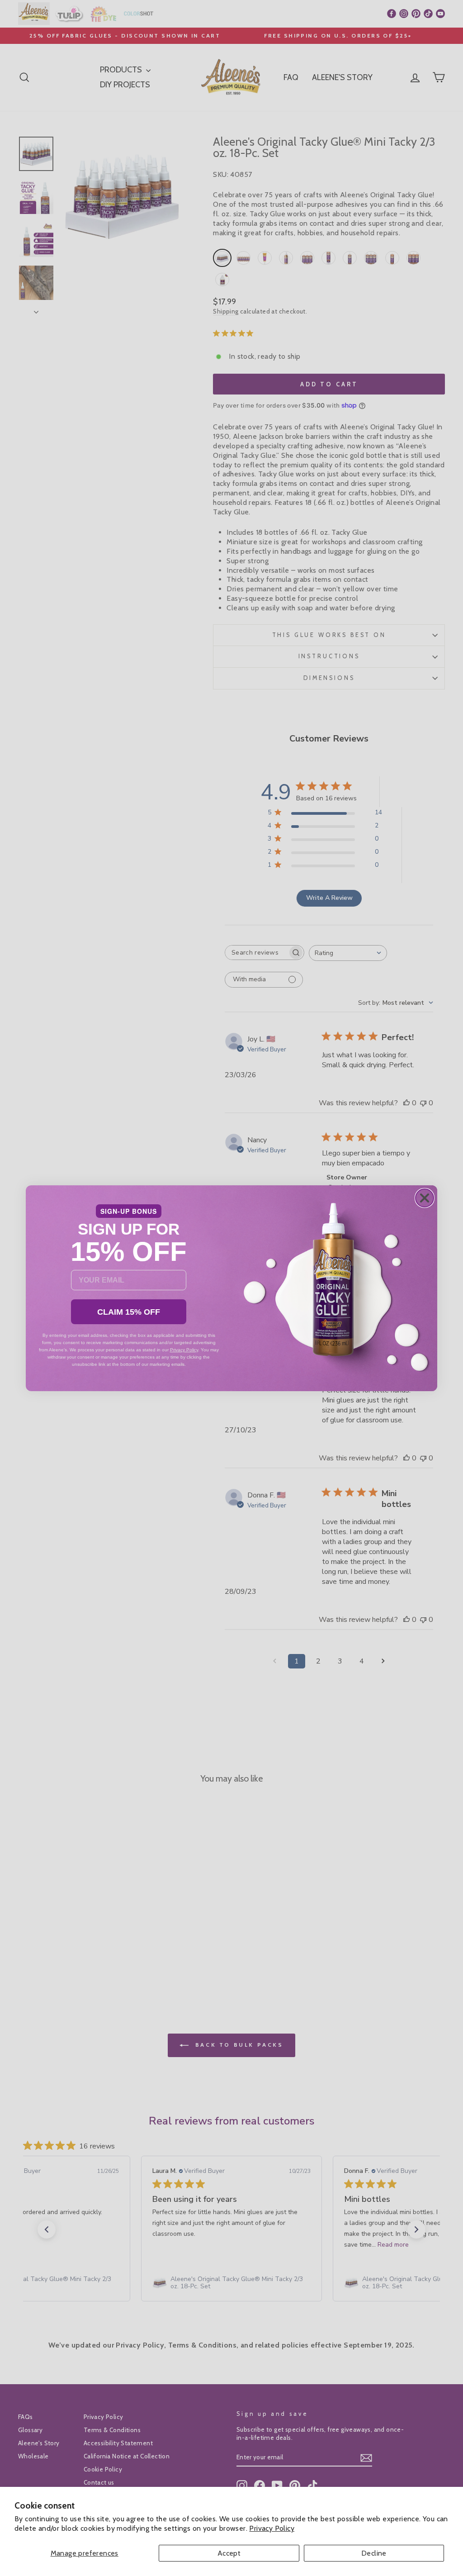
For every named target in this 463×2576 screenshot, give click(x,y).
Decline (374, 2553)
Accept (229, 2553)
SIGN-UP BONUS (129, 1211)
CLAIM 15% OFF (129, 1312)
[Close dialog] (425, 1198)
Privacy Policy (272, 2528)
